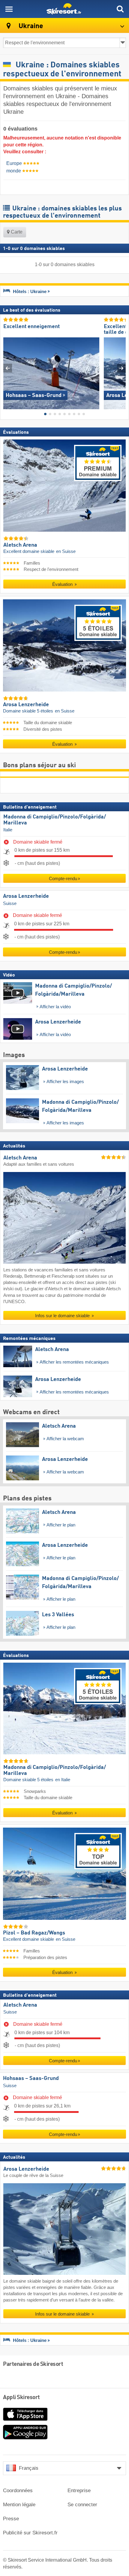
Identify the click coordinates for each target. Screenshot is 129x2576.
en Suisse (66, 551)
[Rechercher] (120, 9)
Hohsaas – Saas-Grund (31, 2078)
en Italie (63, 1779)
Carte (16, 232)
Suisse (10, 903)
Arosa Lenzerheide (26, 896)
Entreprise (79, 2491)
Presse (11, 2519)
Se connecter (82, 2505)
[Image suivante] (121, 368)
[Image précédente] (8, 368)
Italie (8, 830)
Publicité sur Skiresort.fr (30, 2533)
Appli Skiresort (21, 2398)
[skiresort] (64, 9)
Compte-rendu (63, 878)
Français (29, 2468)
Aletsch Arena (20, 2005)
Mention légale (19, 2505)
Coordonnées (18, 2491)
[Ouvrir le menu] (9, 9)
